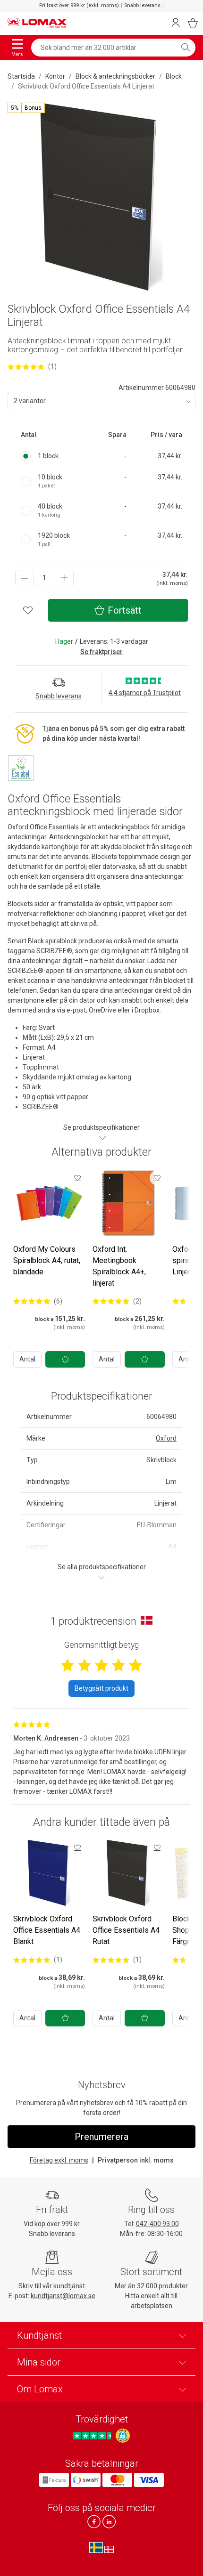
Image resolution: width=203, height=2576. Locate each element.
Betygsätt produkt (101, 1688)
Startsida (21, 76)
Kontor (55, 76)
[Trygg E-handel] (123, 2436)
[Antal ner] (25, 578)
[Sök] (186, 48)
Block (174, 76)
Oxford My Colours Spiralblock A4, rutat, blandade (47, 1260)
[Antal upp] (64, 578)
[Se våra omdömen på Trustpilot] (93, 2435)
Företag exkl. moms (59, 2160)
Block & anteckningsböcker (115, 76)
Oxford (166, 1438)
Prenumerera (101, 2137)
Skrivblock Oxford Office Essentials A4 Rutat (126, 1930)
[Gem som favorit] (77, 1178)
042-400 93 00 (157, 2224)
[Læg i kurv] (65, 1359)
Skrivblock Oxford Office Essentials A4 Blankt (47, 1930)
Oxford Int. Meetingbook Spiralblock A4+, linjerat (119, 1266)
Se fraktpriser (101, 652)
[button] (26, 108)
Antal (27, 1359)
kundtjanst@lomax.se (63, 2296)
